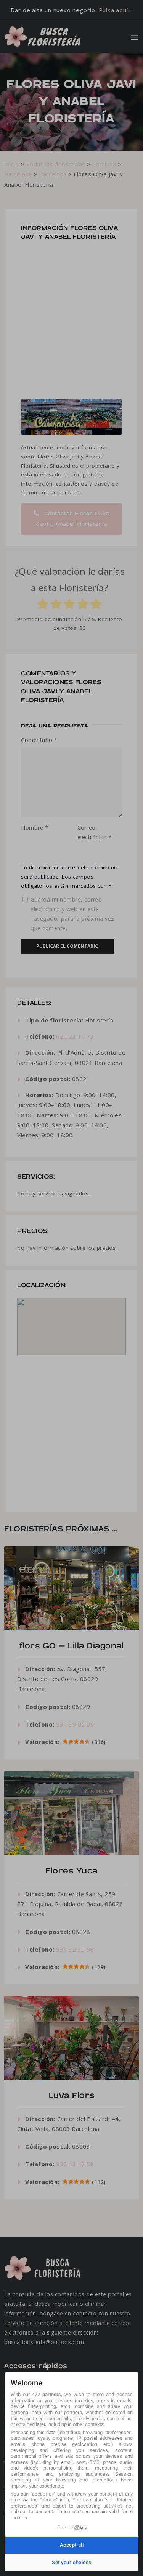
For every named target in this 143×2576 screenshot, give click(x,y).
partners (52, 2394)
